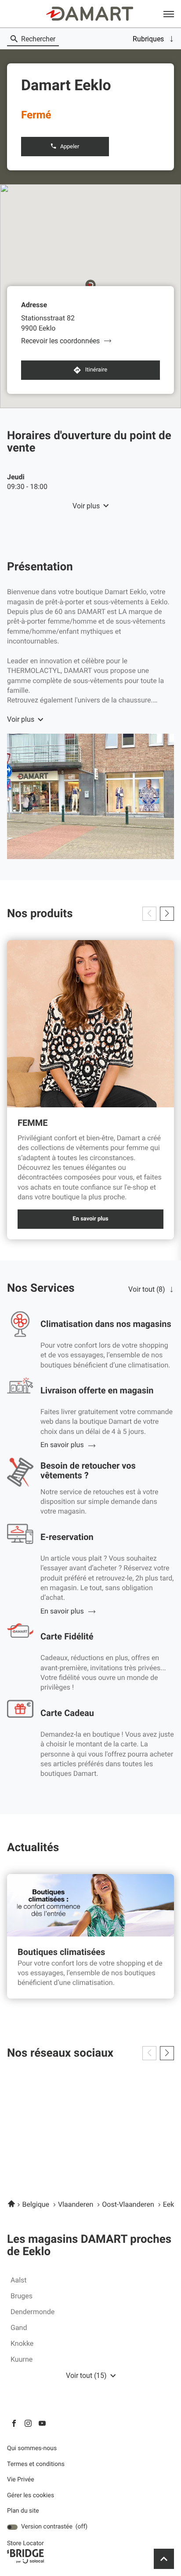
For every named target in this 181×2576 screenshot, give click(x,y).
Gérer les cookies (31, 2495)
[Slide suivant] (167, 914)
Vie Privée (21, 2480)
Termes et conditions (36, 2464)
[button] (169, 14)
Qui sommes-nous (32, 2449)
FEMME (33, 1123)
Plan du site (23, 2511)
